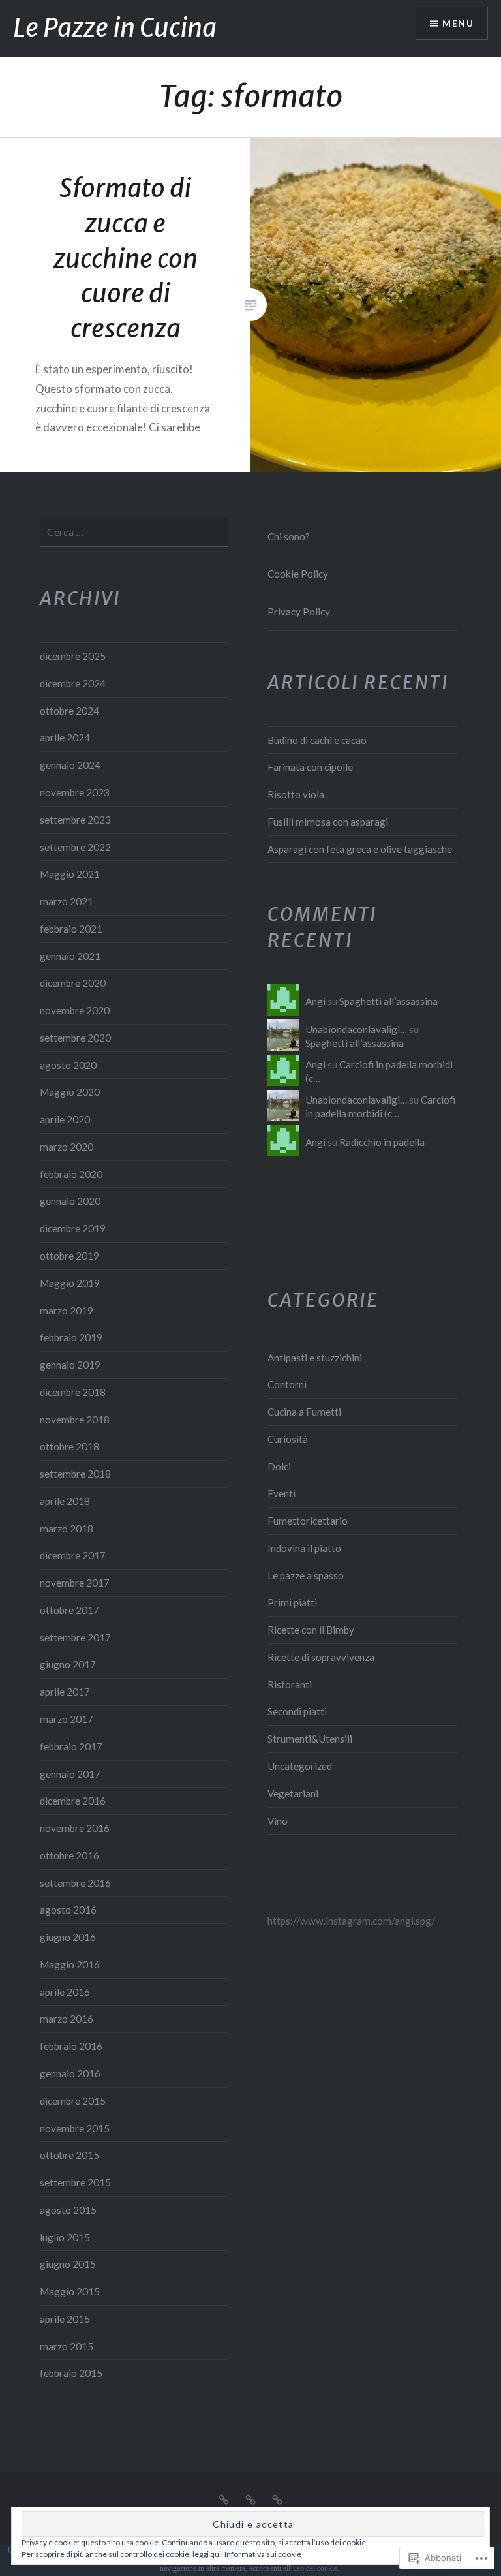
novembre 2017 (75, 1583)
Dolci (279, 1466)
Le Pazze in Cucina (115, 28)
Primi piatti (292, 1602)
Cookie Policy (298, 574)
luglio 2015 (65, 2237)
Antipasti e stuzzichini (315, 1358)
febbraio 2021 (71, 929)
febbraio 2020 (71, 1174)
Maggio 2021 (70, 874)
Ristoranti (290, 1684)
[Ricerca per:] (134, 532)
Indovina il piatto (304, 1548)
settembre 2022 (75, 847)
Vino (278, 1821)
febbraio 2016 (71, 2046)
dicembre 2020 (73, 983)
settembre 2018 (75, 1474)
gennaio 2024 (70, 765)
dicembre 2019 (73, 1228)
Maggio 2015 (70, 2291)
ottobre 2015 (69, 2155)
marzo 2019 (67, 1311)
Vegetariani (293, 1793)
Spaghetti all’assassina (388, 1001)
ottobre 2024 (69, 711)
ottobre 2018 (69, 1446)
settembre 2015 (75, 2182)
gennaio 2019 (70, 1365)
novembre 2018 (75, 1420)
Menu (458, 23)
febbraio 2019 (71, 1337)
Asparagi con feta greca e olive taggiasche (360, 849)
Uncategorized (300, 1766)
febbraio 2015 (71, 2373)
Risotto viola (296, 794)
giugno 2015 (68, 2264)
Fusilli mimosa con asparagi (328, 822)
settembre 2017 (75, 1637)
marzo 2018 (67, 1529)
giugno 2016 (68, 1937)
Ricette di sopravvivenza (321, 1657)
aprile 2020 (65, 1119)
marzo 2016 (67, 2019)
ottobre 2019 (69, 1256)
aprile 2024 (65, 737)
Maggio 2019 (70, 1283)
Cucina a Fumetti (304, 1412)
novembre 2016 (75, 1828)
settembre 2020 (75, 1038)
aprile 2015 (65, 2319)
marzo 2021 (67, 901)
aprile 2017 (65, 1692)
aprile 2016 (65, 1992)
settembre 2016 (75, 1883)
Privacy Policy (299, 612)
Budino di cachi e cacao (317, 740)
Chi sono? (289, 536)
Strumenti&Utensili (310, 1739)
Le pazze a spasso (306, 1575)
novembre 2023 (75, 792)
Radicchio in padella (382, 1142)
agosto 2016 (68, 1910)
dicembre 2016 (73, 1801)
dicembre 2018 (73, 1392)
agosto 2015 (68, 2210)
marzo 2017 (67, 1719)
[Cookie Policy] (250, 2498)
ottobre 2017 (69, 1610)
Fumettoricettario (308, 1521)
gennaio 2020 (70, 1201)
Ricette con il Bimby (311, 1630)
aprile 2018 (65, 1501)
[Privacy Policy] (277, 2498)
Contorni (287, 1384)
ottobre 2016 (69, 1855)
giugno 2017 (68, 1664)
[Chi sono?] (224, 2498)
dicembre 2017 (73, 1555)
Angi (315, 1001)
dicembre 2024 (73, 683)
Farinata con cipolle (310, 767)
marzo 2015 (67, 2346)
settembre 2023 (75, 820)
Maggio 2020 (70, 1092)
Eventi (281, 1493)
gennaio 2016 (70, 2073)
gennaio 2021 (70, 956)
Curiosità (288, 1439)
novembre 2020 (75, 1010)
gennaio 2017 (70, 1774)
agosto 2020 (68, 1065)
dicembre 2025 (73, 656)
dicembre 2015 (73, 2101)
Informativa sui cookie (263, 2554)
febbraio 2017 (71, 1746)
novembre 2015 (75, 2128)
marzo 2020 (67, 1147)
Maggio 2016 (70, 1964)
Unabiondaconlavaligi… (356, 1029)
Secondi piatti (297, 1711)
